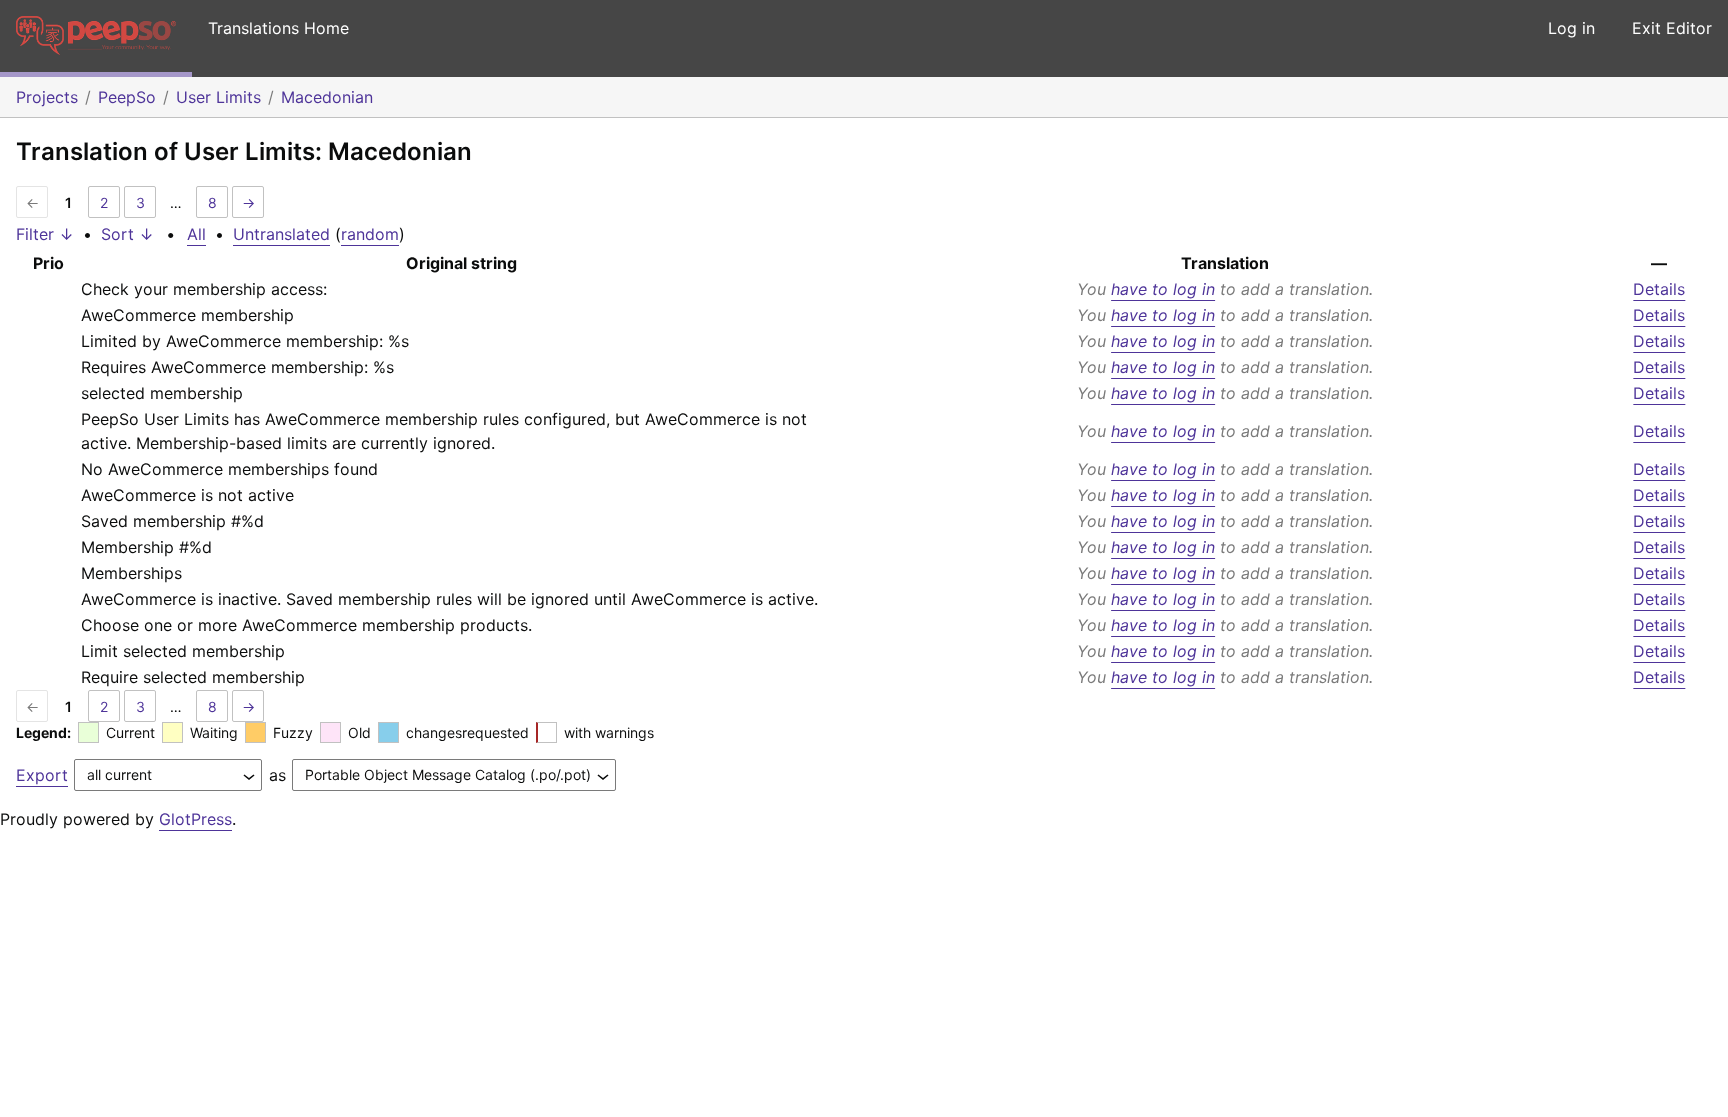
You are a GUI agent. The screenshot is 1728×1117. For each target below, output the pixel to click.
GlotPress (195, 819)
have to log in (1163, 289)
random (370, 234)
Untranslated (281, 234)
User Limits (218, 97)
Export (42, 775)
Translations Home (278, 28)
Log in (1571, 28)
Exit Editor (1672, 28)
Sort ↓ (127, 234)
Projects (47, 97)
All (196, 234)
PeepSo (127, 97)
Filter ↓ (45, 234)
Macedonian (327, 97)
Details (1659, 289)
